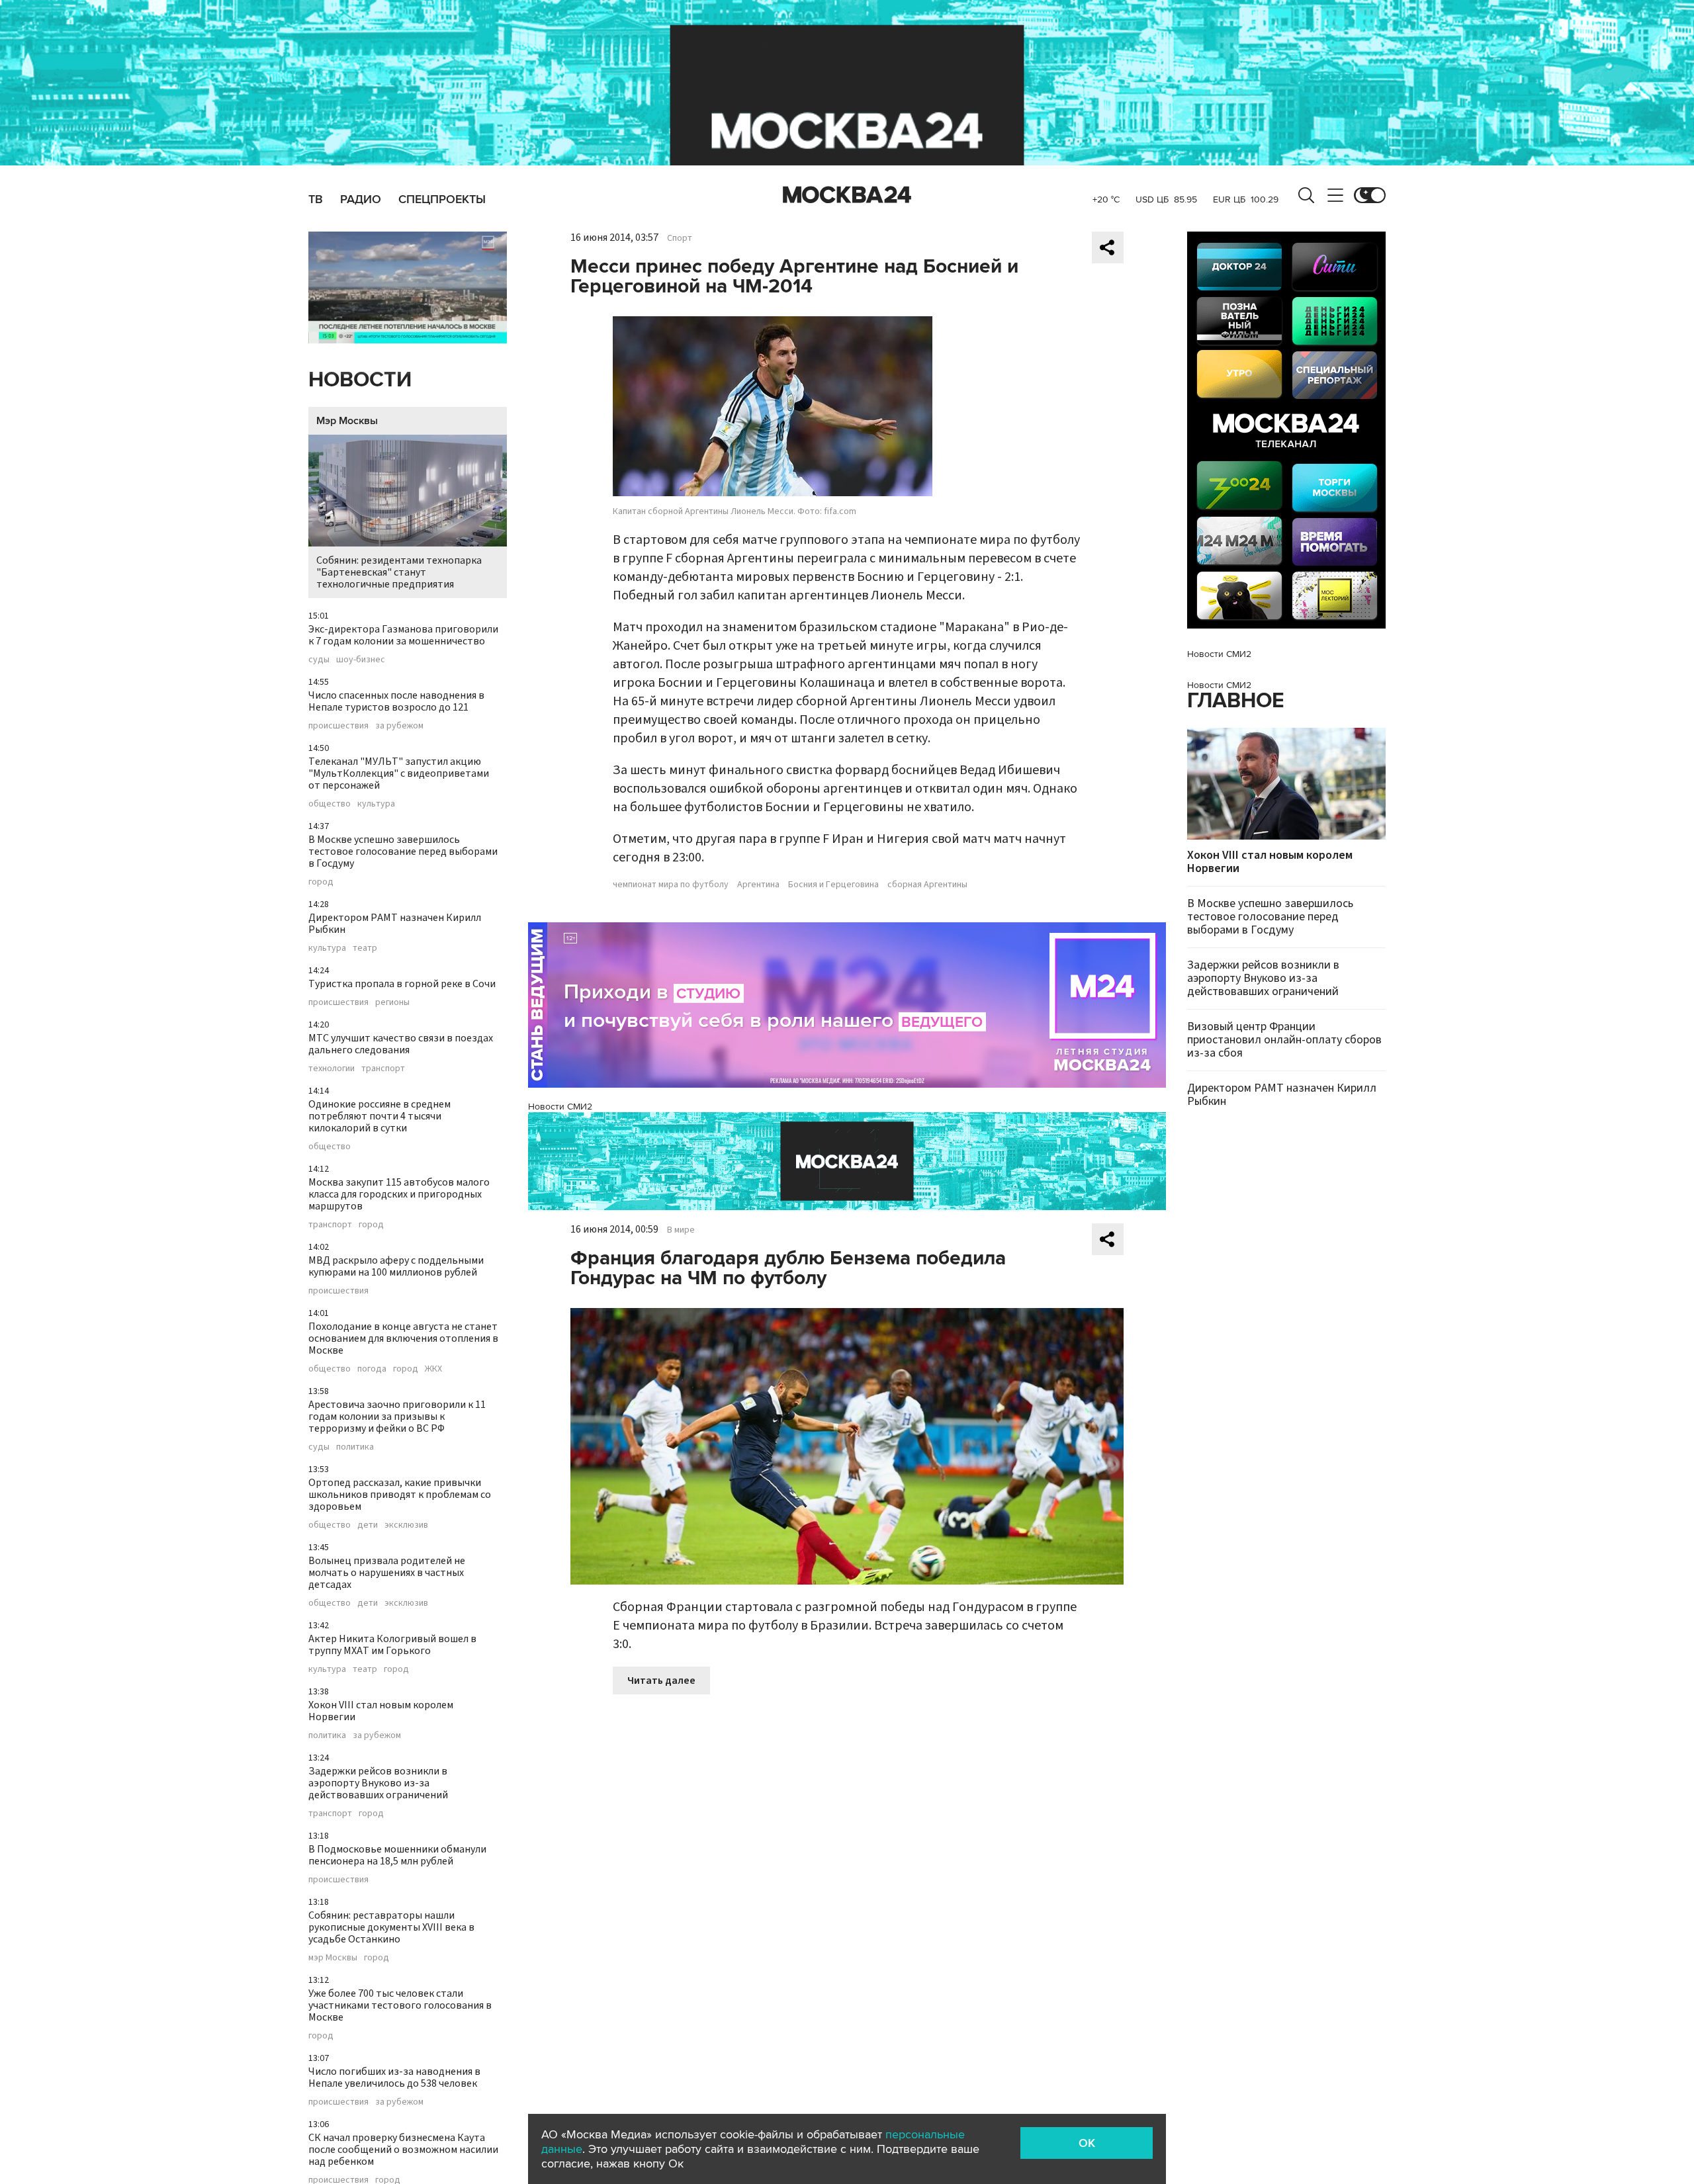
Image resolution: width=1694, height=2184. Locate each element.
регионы (392, 1002)
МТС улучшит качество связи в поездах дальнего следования (401, 1044)
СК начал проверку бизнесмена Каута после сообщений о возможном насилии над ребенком (403, 2150)
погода (372, 1369)
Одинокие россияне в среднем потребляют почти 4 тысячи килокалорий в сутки (379, 1116)
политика (355, 1447)
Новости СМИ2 (560, 1107)
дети (368, 1525)
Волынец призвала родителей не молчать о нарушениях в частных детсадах (387, 1573)
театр (365, 948)
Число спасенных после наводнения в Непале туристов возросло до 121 (396, 701)
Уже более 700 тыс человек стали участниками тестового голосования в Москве (400, 2005)
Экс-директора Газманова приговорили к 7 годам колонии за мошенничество (403, 635)
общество (330, 804)
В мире (681, 1230)
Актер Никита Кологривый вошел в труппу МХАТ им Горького (392, 1645)
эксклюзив (406, 1525)
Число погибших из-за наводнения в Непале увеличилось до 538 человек (394, 2077)
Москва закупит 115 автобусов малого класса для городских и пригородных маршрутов (399, 1194)
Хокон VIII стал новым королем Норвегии (381, 1711)
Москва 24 (847, 195)
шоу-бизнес (361, 660)
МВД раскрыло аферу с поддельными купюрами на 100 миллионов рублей (396, 1266)
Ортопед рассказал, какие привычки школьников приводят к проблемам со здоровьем (400, 1495)
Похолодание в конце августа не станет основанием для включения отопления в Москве (403, 1338)
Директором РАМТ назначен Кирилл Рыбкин (395, 924)
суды (319, 660)
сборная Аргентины (927, 885)
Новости (360, 380)
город (321, 882)
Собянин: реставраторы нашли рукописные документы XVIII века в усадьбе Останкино (391, 1927)
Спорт (680, 238)
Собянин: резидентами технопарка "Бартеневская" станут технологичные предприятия (399, 572)
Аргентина (758, 885)
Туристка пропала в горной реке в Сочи (402, 984)
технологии (332, 1069)
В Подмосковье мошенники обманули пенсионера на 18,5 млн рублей (397, 1855)
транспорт (383, 1069)
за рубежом (399, 726)
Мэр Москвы (347, 421)
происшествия (338, 726)
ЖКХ (433, 1369)
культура (376, 804)
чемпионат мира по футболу (671, 885)
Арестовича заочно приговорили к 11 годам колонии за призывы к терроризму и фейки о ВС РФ (397, 1417)
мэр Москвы (333, 1958)
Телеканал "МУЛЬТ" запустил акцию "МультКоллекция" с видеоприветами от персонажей (399, 773)
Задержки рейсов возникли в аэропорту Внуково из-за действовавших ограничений (378, 1783)
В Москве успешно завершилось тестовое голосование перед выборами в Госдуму (403, 852)
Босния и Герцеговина (833, 885)
